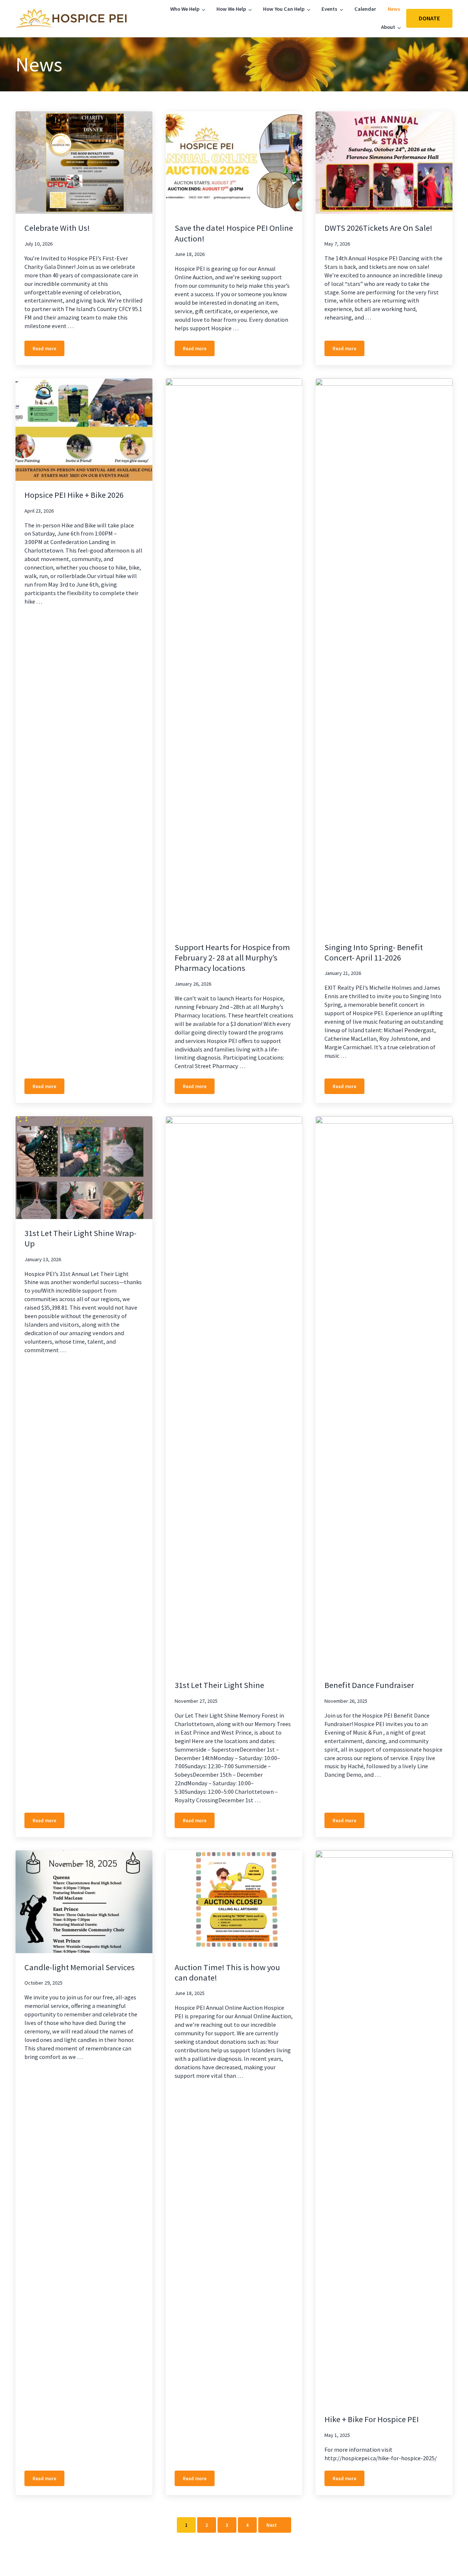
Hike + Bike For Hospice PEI (372, 2419)
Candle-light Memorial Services (80, 1967)
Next (272, 2525)
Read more (48, 350)
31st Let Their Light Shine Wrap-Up (80, 1238)
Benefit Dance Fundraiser (369, 1685)
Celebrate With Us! (57, 228)
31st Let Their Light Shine (219, 1685)
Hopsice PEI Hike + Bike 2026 (74, 495)
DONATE (429, 18)
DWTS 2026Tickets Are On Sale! (378, 228)
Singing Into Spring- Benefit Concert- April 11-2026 (374, 952)
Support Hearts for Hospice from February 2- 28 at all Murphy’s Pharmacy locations (232, 958)
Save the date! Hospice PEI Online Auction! (234, 233)
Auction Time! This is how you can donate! (227, 1972)
